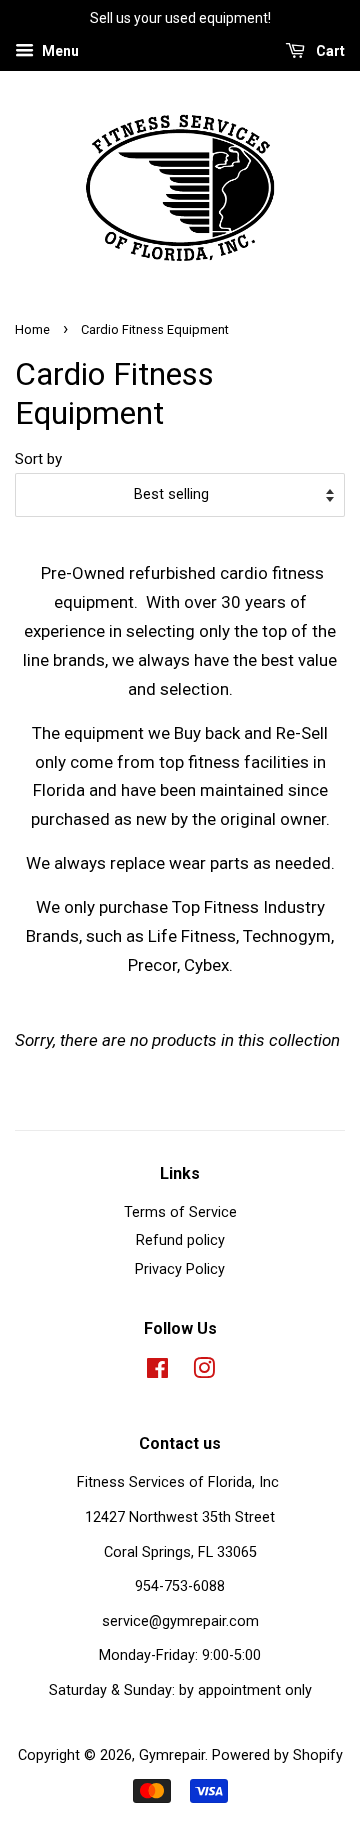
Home (32, 329)
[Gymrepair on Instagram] (204, 1372)
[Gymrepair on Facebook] (157, 1372)
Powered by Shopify (277, 1755)
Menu (59, 51)
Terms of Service (180, 1212)
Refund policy (180, 1240)
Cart (329, 51)
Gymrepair (172, 1755)
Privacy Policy (180, 1269)
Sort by (38, 459)
